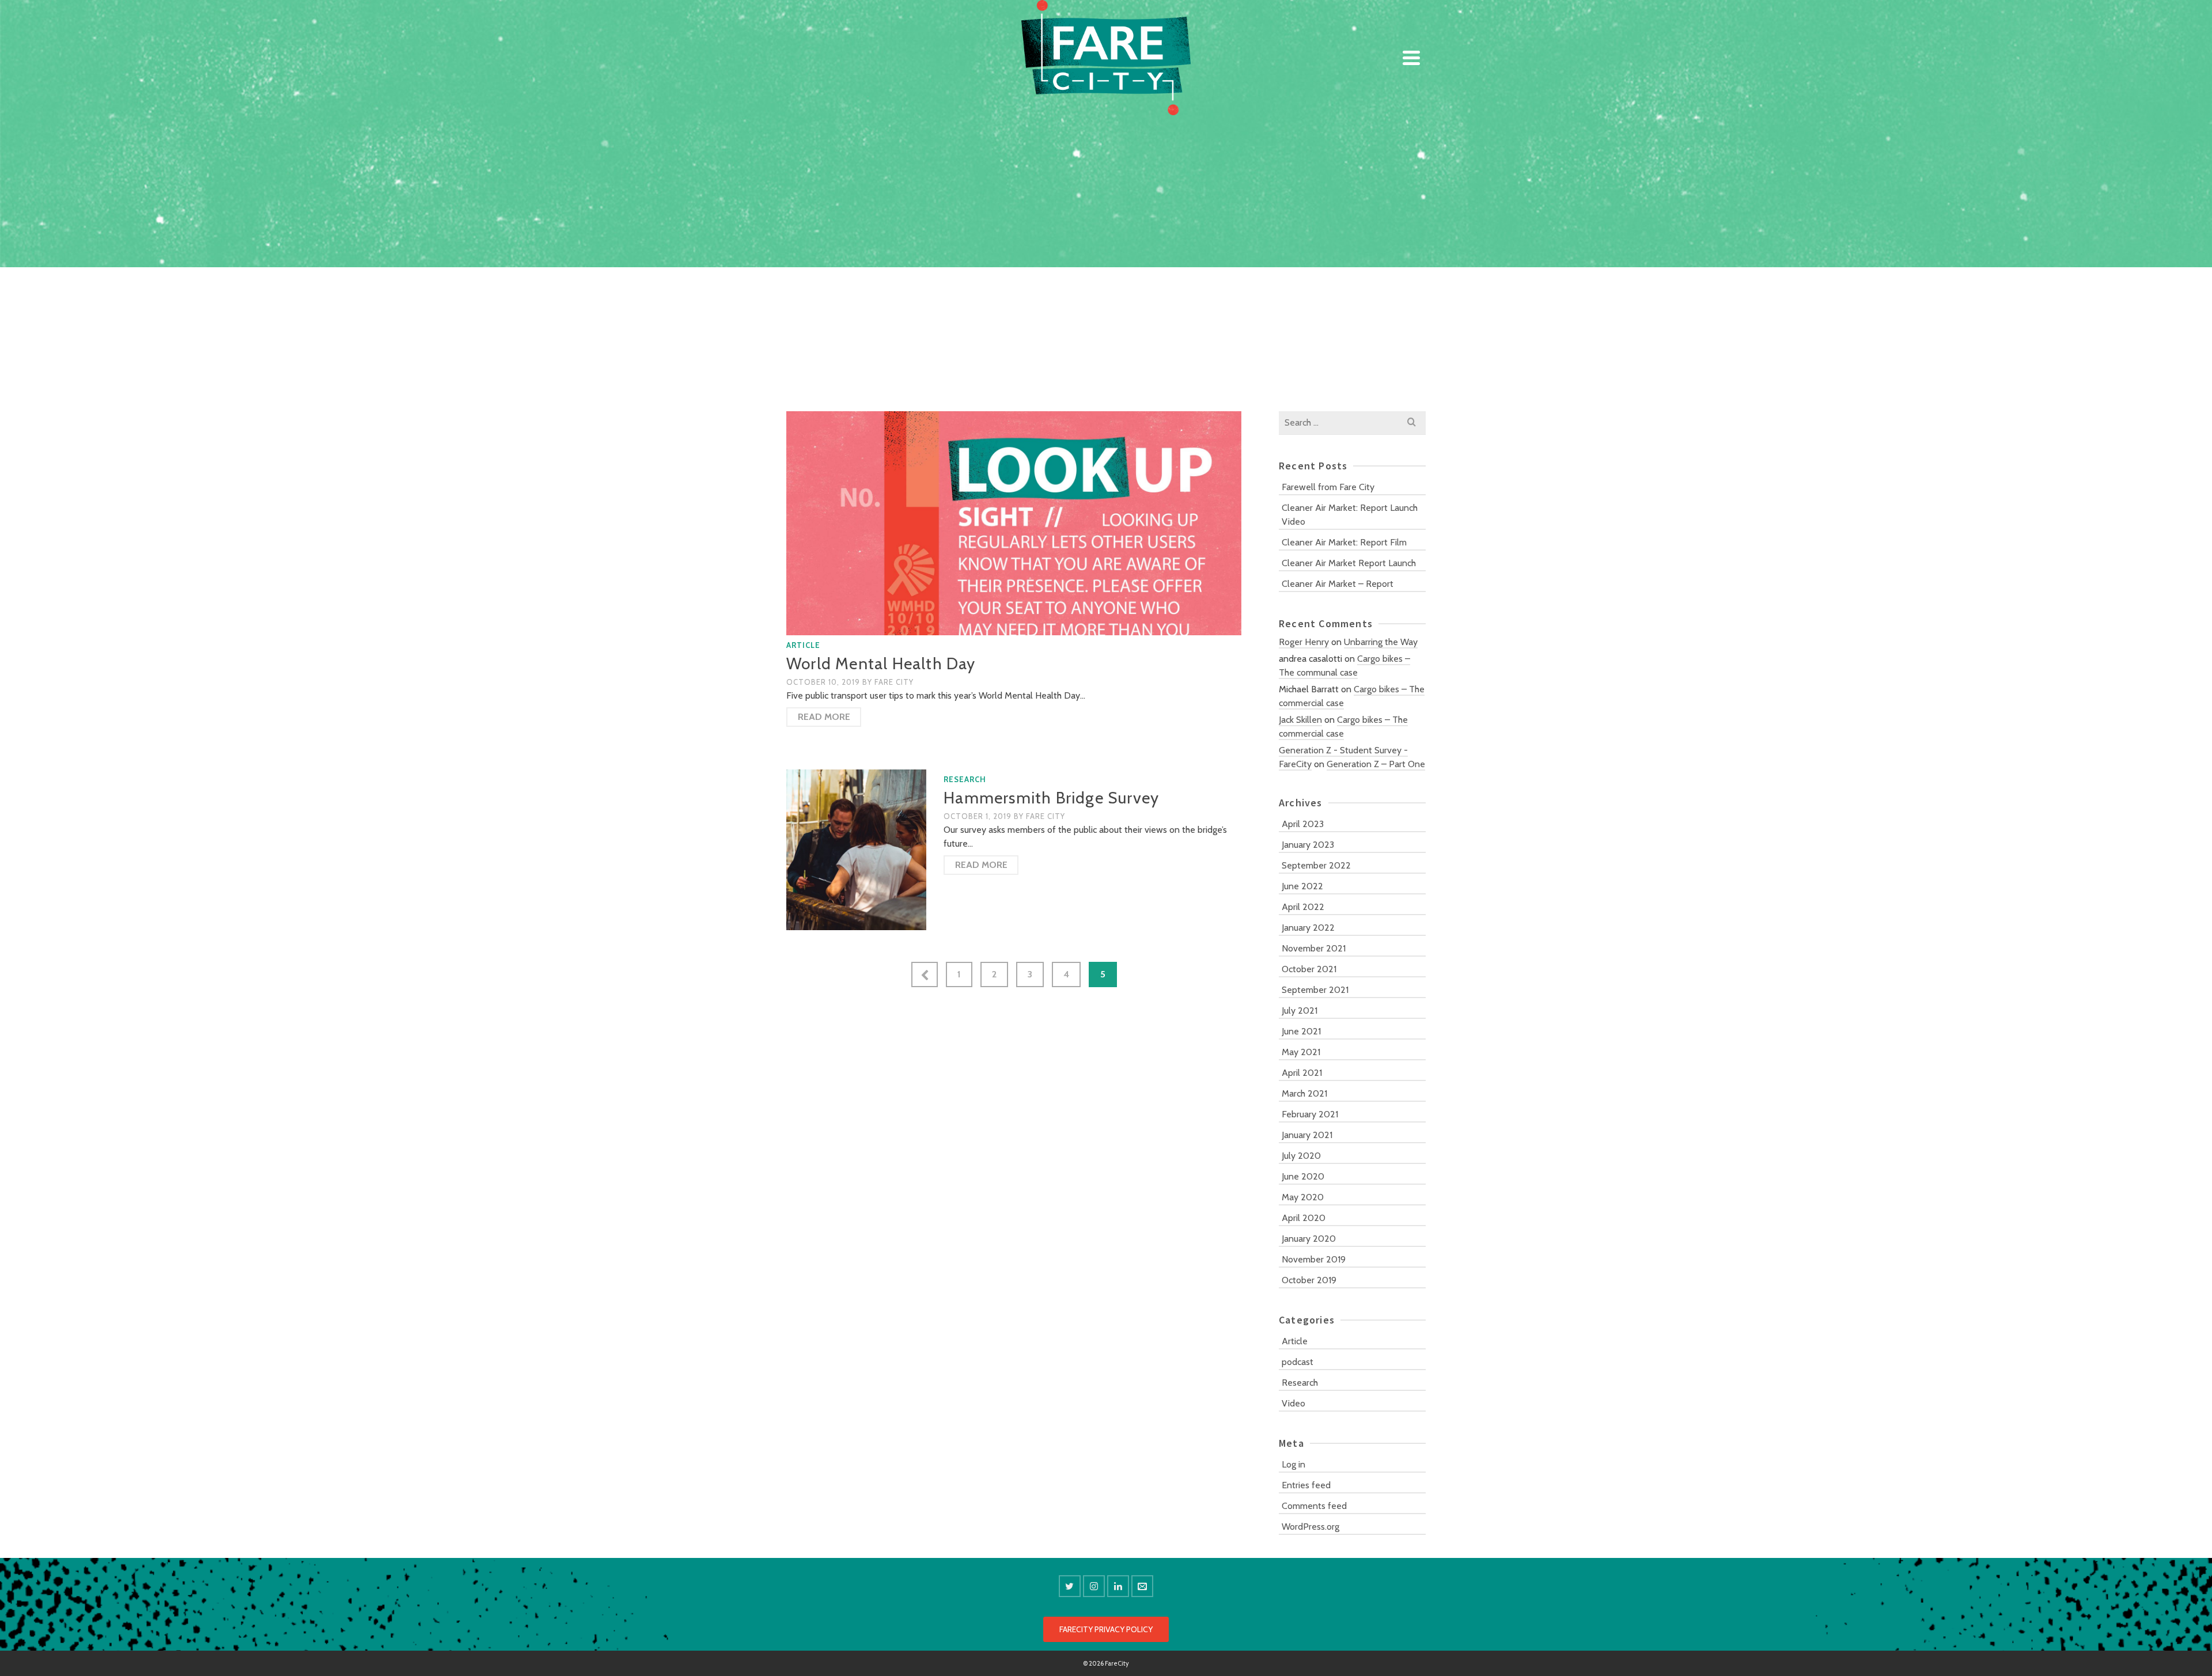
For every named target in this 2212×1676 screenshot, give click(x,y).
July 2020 (1301, 1156)
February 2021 (1310, 1114)
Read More (824, 717)
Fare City (894, 682)
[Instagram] (1094, 1586)
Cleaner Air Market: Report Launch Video (1350, 515)
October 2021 (1309, 969)
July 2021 (1300, 1010)
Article (803, 645)
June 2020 (1303, 1176)
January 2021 (1307, 1135)
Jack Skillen (1300, 720)
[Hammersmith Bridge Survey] (856, 849)
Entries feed (1306, 1485)
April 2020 (1304, 1218)
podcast (1298, 1362)
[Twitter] (1070, 1586)
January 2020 (1309, 1239)
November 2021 (1314, 948)
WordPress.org (1310, 1527)
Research (965, 779)
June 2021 (1301, 1031)
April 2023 (1303, 824)
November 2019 (1314, 1259)
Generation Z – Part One (1376, 764)
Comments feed (1314, 1506)
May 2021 (1301, 1052)
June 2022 (1302, 886)
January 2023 (1308, 845)
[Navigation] (1411, 58)
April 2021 (1302, 1073)
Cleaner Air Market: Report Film (1344, 542)
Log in (1294, 1464)
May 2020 (1303, 1197)
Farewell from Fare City (1328, 487)
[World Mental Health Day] (1014, 523)
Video (1294, 1403)
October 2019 (1309, 1280)
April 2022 (1303, 907)
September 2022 (1316, 865)
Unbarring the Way (1381, 642)
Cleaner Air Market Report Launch (1349, 563)
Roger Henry (1304, 642)
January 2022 (1308, 928)
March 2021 (1304, 1093)
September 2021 (1315, 990)
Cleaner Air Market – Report (1338, 584)
